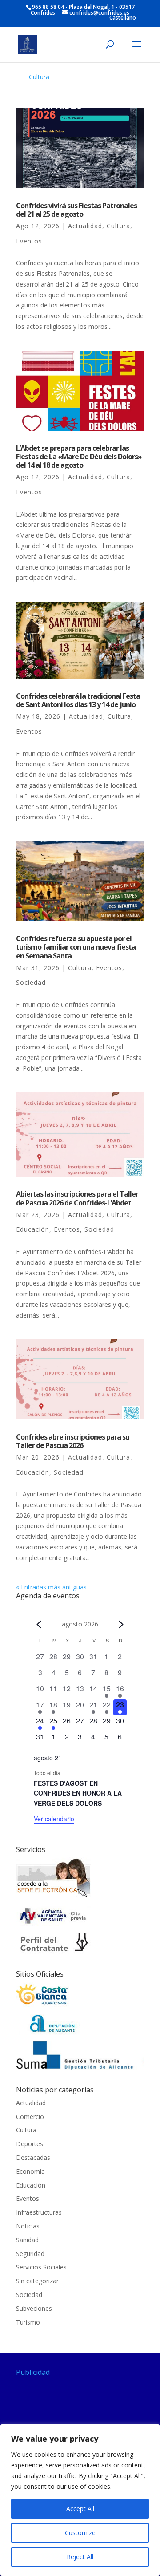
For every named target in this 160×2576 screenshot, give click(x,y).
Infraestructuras (39, 2212)
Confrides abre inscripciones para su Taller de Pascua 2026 (73, 1441)
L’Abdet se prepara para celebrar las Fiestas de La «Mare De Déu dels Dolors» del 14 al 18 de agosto (79, 457)
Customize (80, 2533)
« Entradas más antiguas (51, 1587)
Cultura (39, 77)
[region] (80, 2500)
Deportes (30, 2144)
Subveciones (34, 2308)
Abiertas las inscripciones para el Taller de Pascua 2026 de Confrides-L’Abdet (77, 1198)
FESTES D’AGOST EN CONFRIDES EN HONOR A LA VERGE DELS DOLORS (78, 1793)
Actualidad (85, 226)
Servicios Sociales (41, 2267)
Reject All (80, 2557)
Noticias (28, 2226)
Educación (33, 1229)
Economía (30, 2171)
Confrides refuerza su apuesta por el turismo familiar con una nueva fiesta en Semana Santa (76, 947)
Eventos (29, 241)
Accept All (80, 2509)
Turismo (28, 2322)
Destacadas (33, 2157)
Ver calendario (54, 1819)
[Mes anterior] (39, 1624)
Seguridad (30, 2254)
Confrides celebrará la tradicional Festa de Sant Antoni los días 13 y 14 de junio (78, 700)
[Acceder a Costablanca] (43, 2005)
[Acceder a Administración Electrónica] (54, 1896)
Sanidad (27, 2240)
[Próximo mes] (121, 1624)
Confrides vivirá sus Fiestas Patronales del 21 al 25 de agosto (76, 210)
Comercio (30, 2117)
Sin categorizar (37, 2281)
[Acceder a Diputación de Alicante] (54, 2032)
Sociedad (31, 982)
